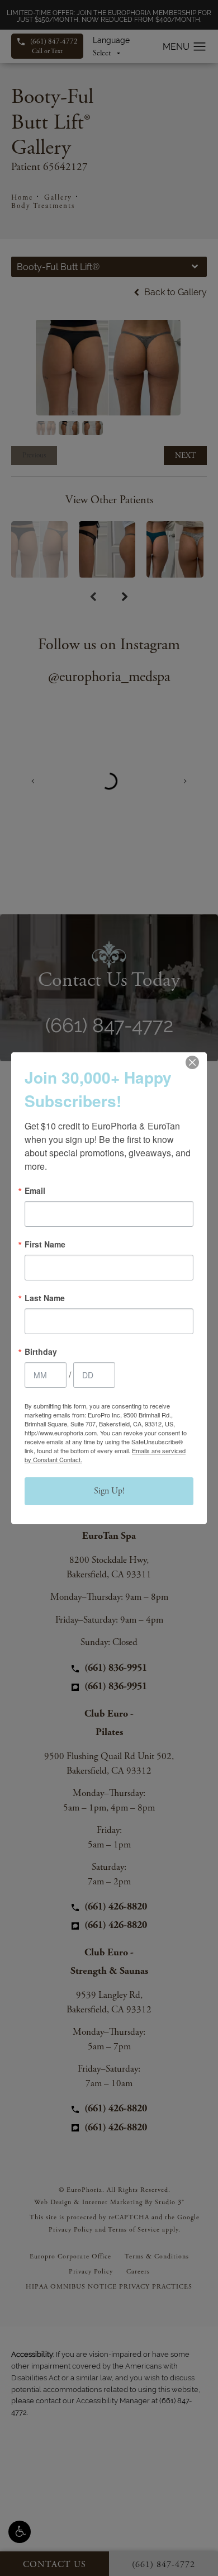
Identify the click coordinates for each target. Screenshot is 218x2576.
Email (35, 1190)
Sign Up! (109, 1491)
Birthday (41, 1351)
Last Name (45, 1298)
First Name (45, 1244)
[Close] (192, 1062)
